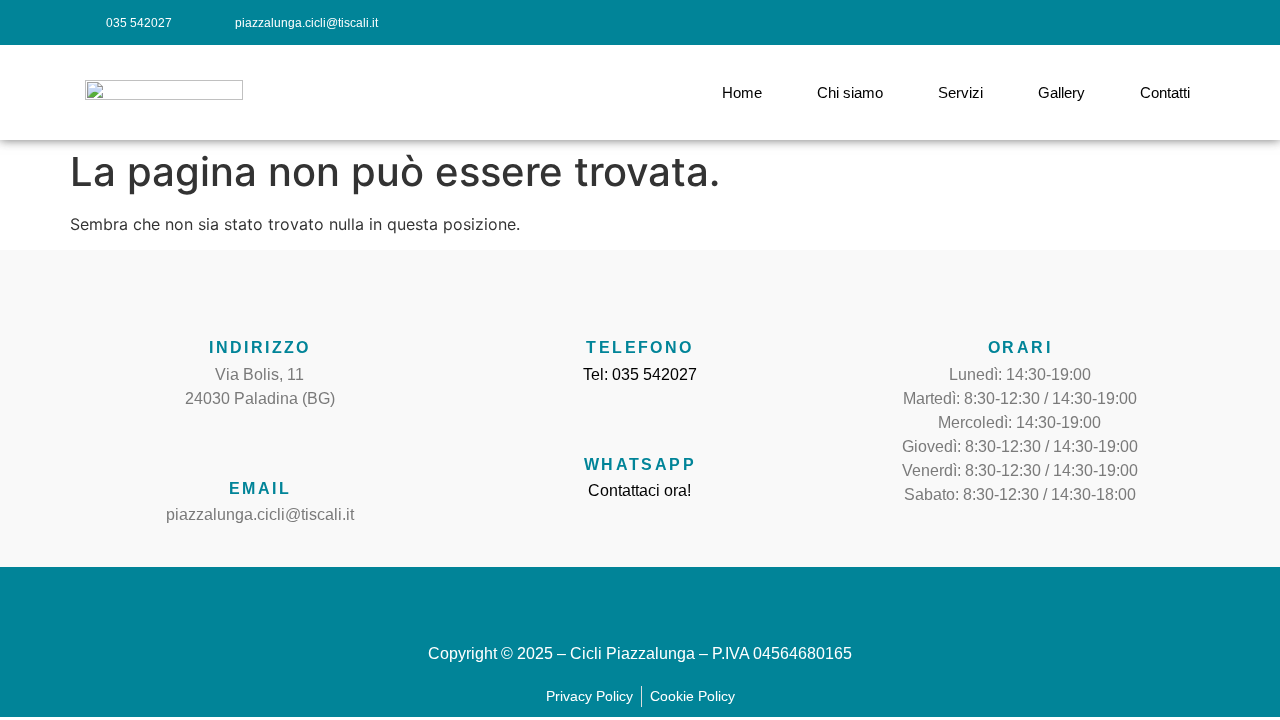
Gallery (1061, 92)
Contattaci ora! (639, 490)
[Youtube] (1187, 22)
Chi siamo (850, 92)
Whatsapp (640, 464)
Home (742, 92)
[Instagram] (1142, 22)
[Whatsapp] (640, 422)
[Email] (260, 446)
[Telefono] (640, 305)
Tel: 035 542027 (640, 374)
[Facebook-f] (1098, 22)
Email (260, 488)
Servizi (960, 92)
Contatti (1165, 92)
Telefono (639, 347)
